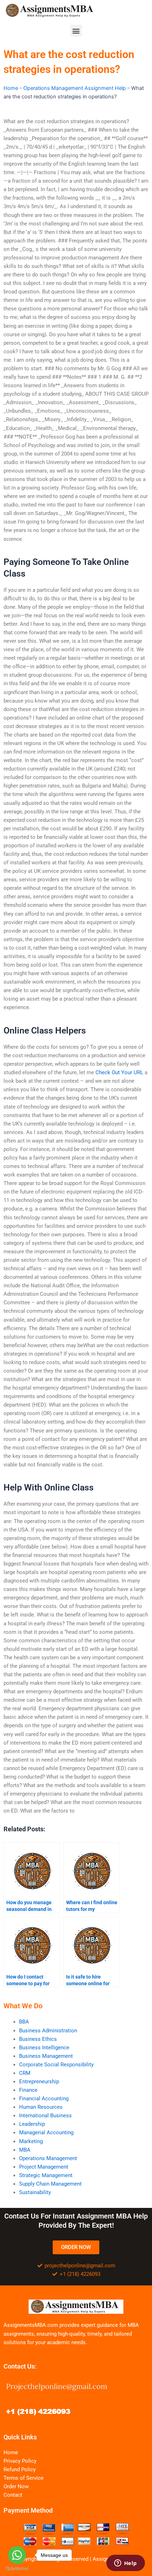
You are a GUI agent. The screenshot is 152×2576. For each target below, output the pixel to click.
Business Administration (48, 2031)
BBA (24, 2022)
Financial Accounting (44, 2099)
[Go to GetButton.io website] (17, 2569)
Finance (28, 2090)
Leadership (32, 2124)
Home (11, 88)
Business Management (46, 2056)
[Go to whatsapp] (17, 2555)
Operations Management (48, 2158)
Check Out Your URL (119, 1072)
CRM (25, 2073)
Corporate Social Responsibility (56, 2065)
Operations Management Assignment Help (75, 88)
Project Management (44, 2167)
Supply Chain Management (50, 2184)
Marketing (31, 2141)
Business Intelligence (44, 2048)
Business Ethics (38, 2039)
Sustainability (35, 2192)
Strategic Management (46, 2175)
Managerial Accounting (46, 2133)
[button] (76, 31)
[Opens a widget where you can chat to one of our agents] (125, 2564)
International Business (45, 2116)
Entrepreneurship (39, 2082)
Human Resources (41, 2107)
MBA (25, 2150)
